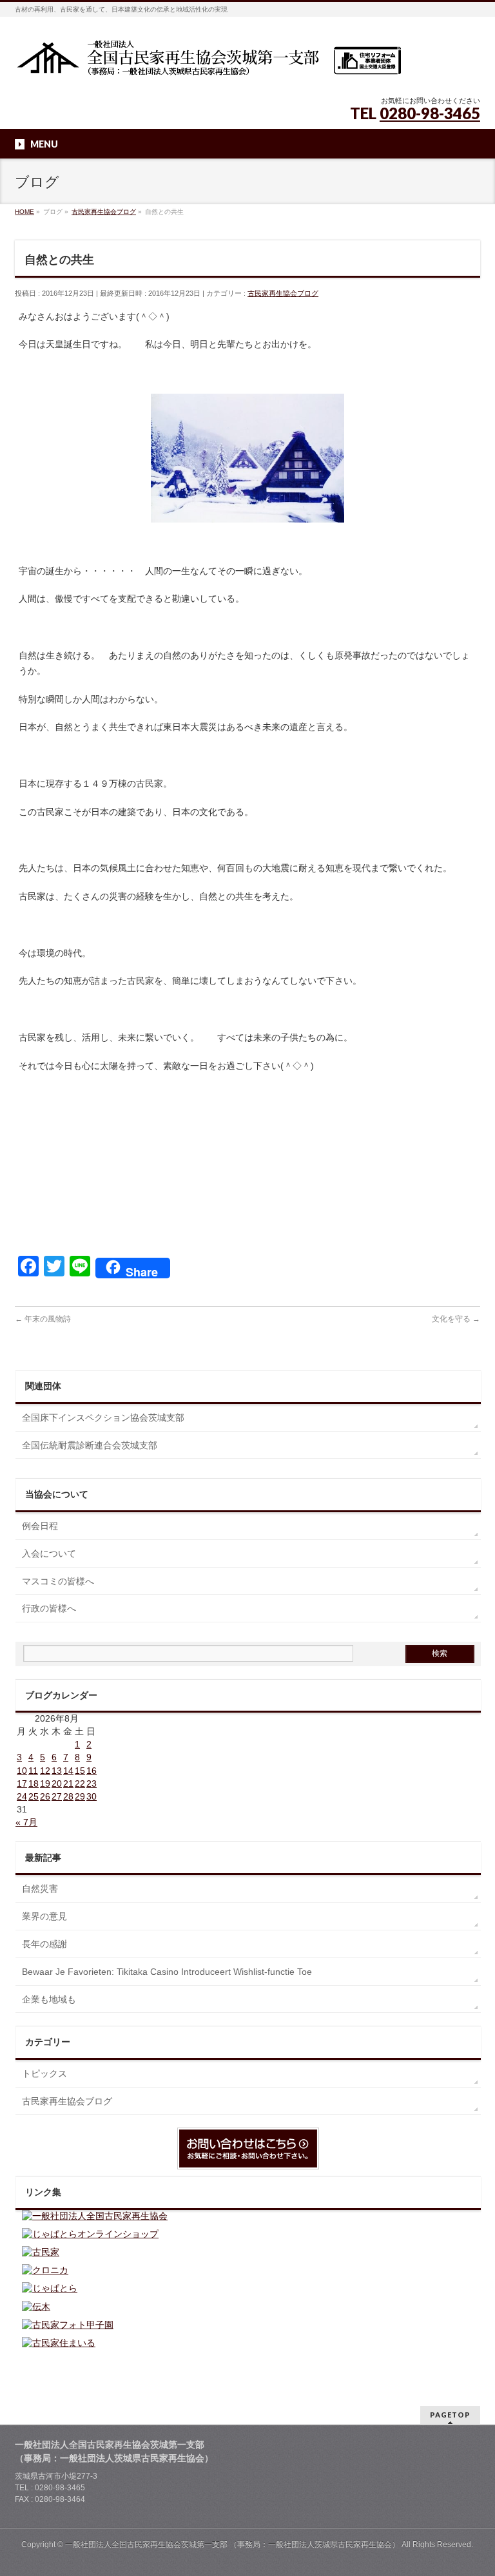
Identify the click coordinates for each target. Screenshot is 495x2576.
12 (45, 1771)
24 (22, 1796)
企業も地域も (49, 1999)
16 (92, 1771)
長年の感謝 (44, 1944)
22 (80, 1783)
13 (57, 1771)
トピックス (44, 2073)
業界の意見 (44, 1916)
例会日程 (40, 1526)
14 (68, 1771)
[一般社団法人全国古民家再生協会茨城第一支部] (208, 62)
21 (68, 1783)
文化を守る (456, 1319)
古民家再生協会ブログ (283, 293)
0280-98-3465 (430, 113)
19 (45, 1783)
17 (22, 1783)
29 (80, 1796)
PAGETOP (450, 2415)
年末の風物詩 (43, 1319)
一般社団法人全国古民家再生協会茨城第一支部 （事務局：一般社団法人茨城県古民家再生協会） (232, 2544)
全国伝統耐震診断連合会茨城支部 (90, 1445)
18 (34, 1783)
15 (80, 1771)
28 (68, 1796)
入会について (49, 1553)
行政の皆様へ (49, 1608)
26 (45, 1796)
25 (34, 1796)
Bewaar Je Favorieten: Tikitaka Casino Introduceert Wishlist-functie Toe (167, 1972)
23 (92, 1783)
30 (92, 1796)
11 (33, 1771)
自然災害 (40, 1889)
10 (22, 1771)
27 (57, 1796)
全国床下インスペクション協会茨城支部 (103, 1418)
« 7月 (26, 1822)
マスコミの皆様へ (58, 1581)
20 (57, 1783)
